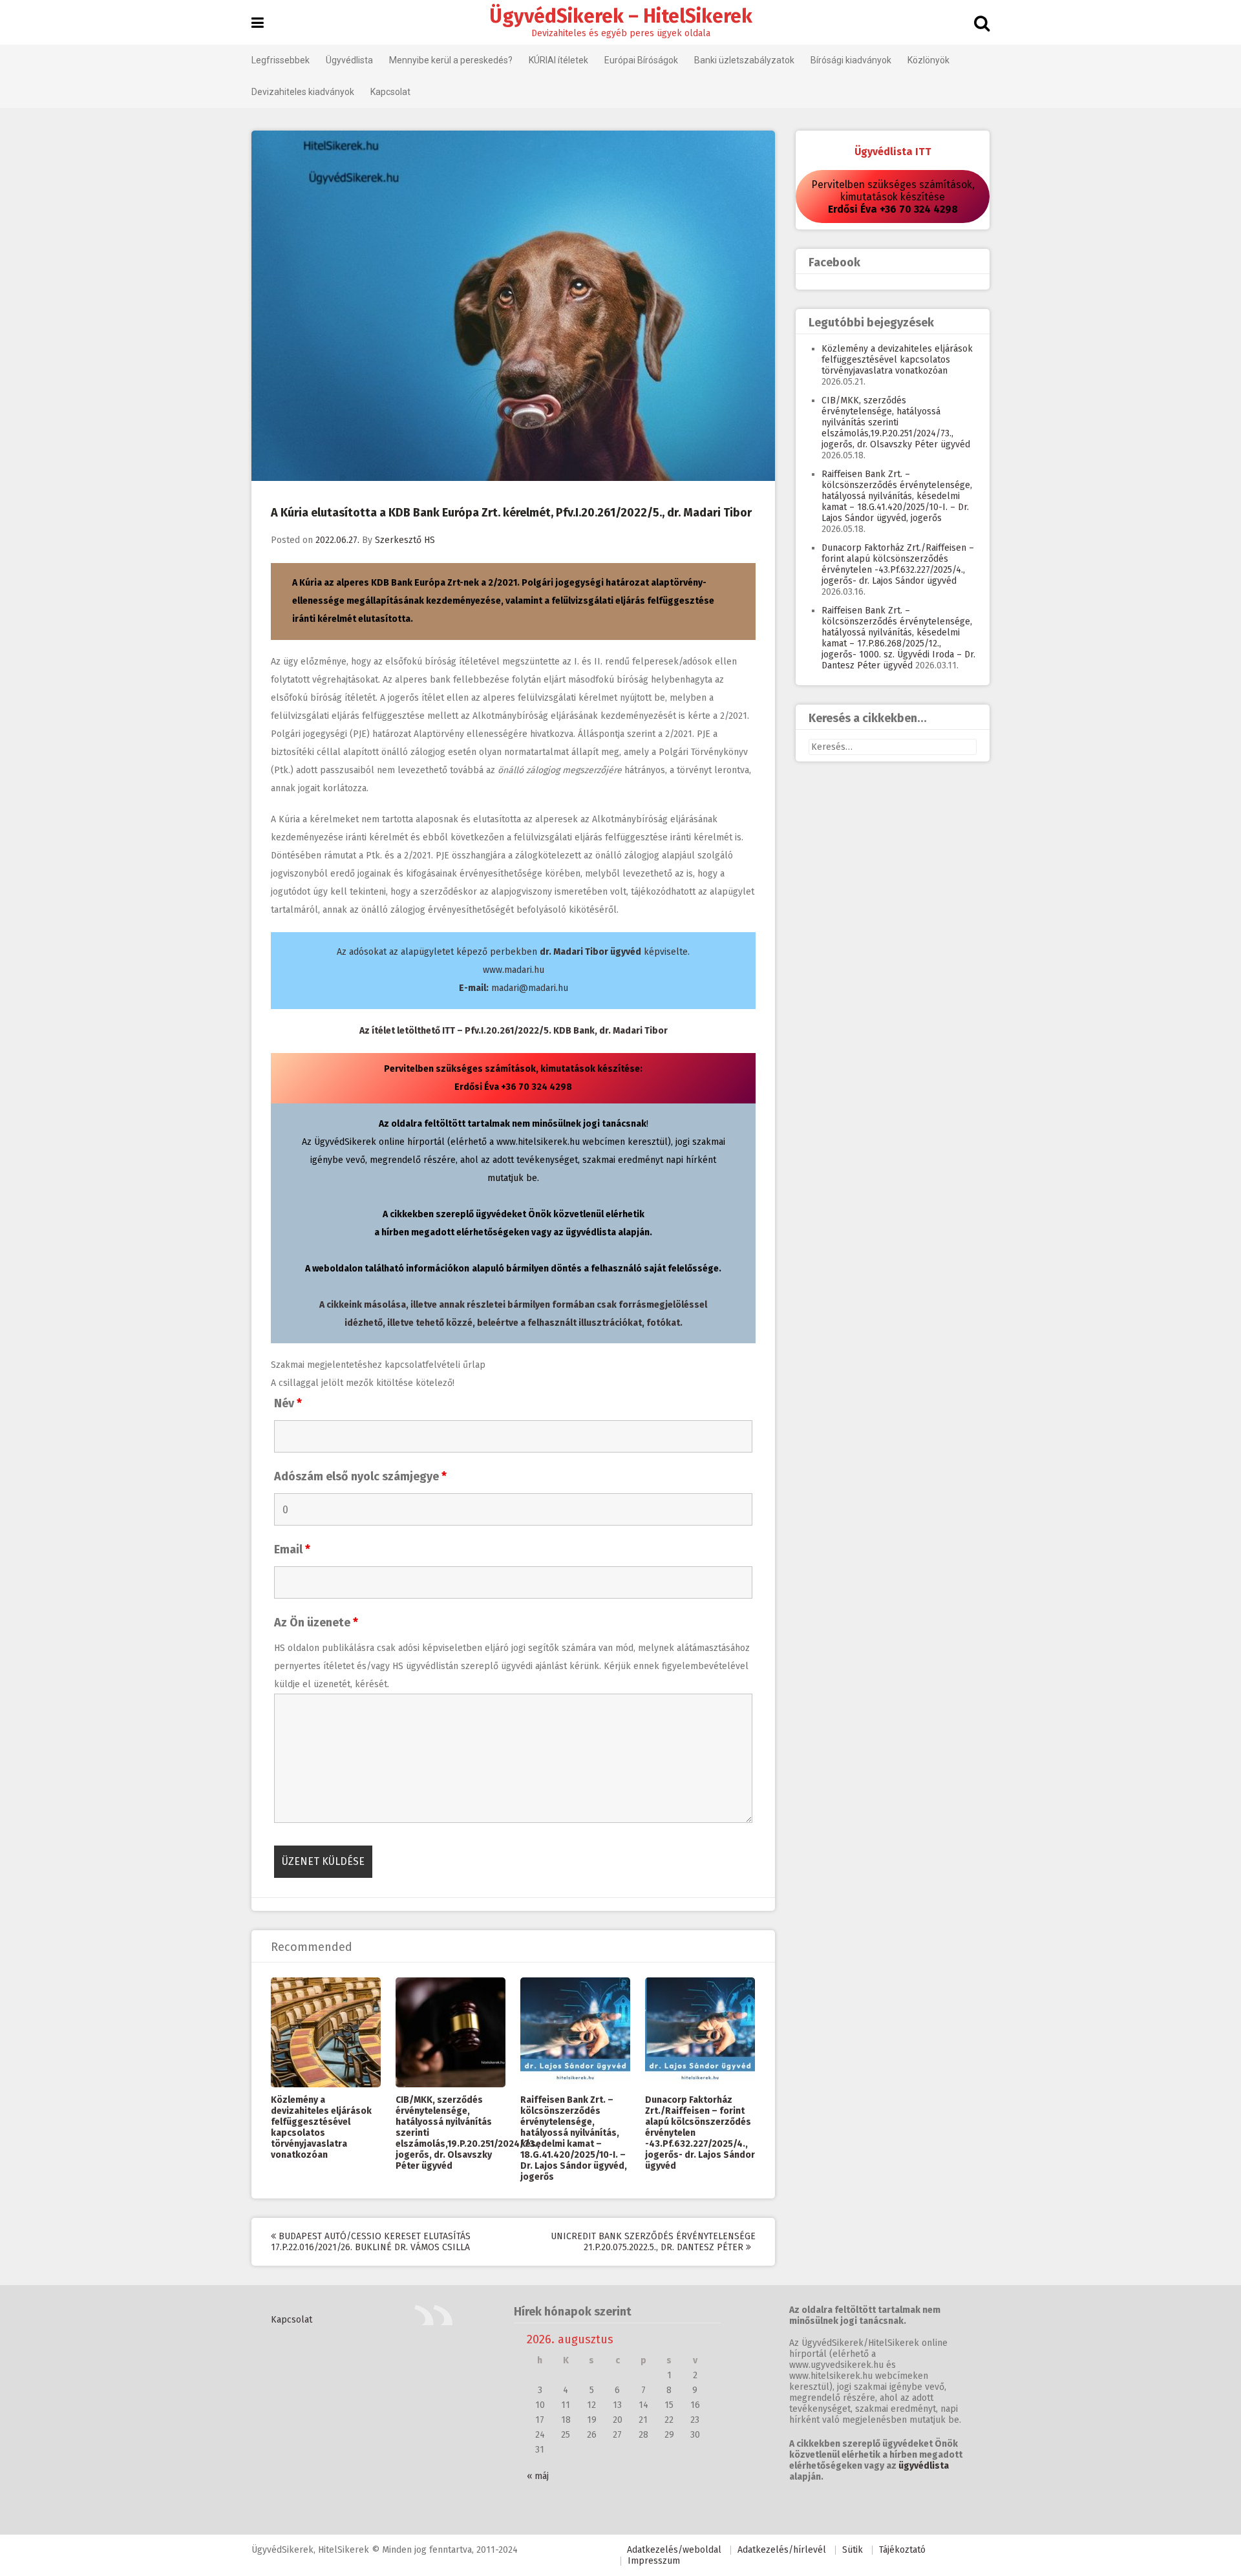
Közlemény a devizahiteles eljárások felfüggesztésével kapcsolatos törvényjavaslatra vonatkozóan (321, 2127)
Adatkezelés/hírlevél (782, 2550)
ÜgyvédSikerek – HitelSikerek (621, 16)
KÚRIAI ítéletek (558, 60)
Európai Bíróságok (641, 60)
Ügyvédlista (349, 60)
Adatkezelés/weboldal (674, 2550)
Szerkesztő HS (405, 540)
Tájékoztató (902, 2550)
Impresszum (654, 2561)
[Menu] (258, 23)
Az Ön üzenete (316, 1623)
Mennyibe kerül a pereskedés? (451, 60)
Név (288, 1403)
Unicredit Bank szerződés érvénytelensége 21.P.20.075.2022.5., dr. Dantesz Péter (653, 2242)
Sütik (853, 2550)
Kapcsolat (390, 92)
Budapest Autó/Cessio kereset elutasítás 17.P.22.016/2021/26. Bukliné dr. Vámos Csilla (371, 2242)
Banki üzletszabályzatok (744, 60)
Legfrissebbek (281, 60)
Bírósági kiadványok (851, 60)
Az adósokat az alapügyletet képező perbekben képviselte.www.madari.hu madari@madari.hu (513, 970)
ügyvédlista (924, 2466)
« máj (538, 2476)
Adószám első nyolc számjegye (360, 1476)
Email (292, 1549)
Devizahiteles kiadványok (303, 92)
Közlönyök (928, 60)
